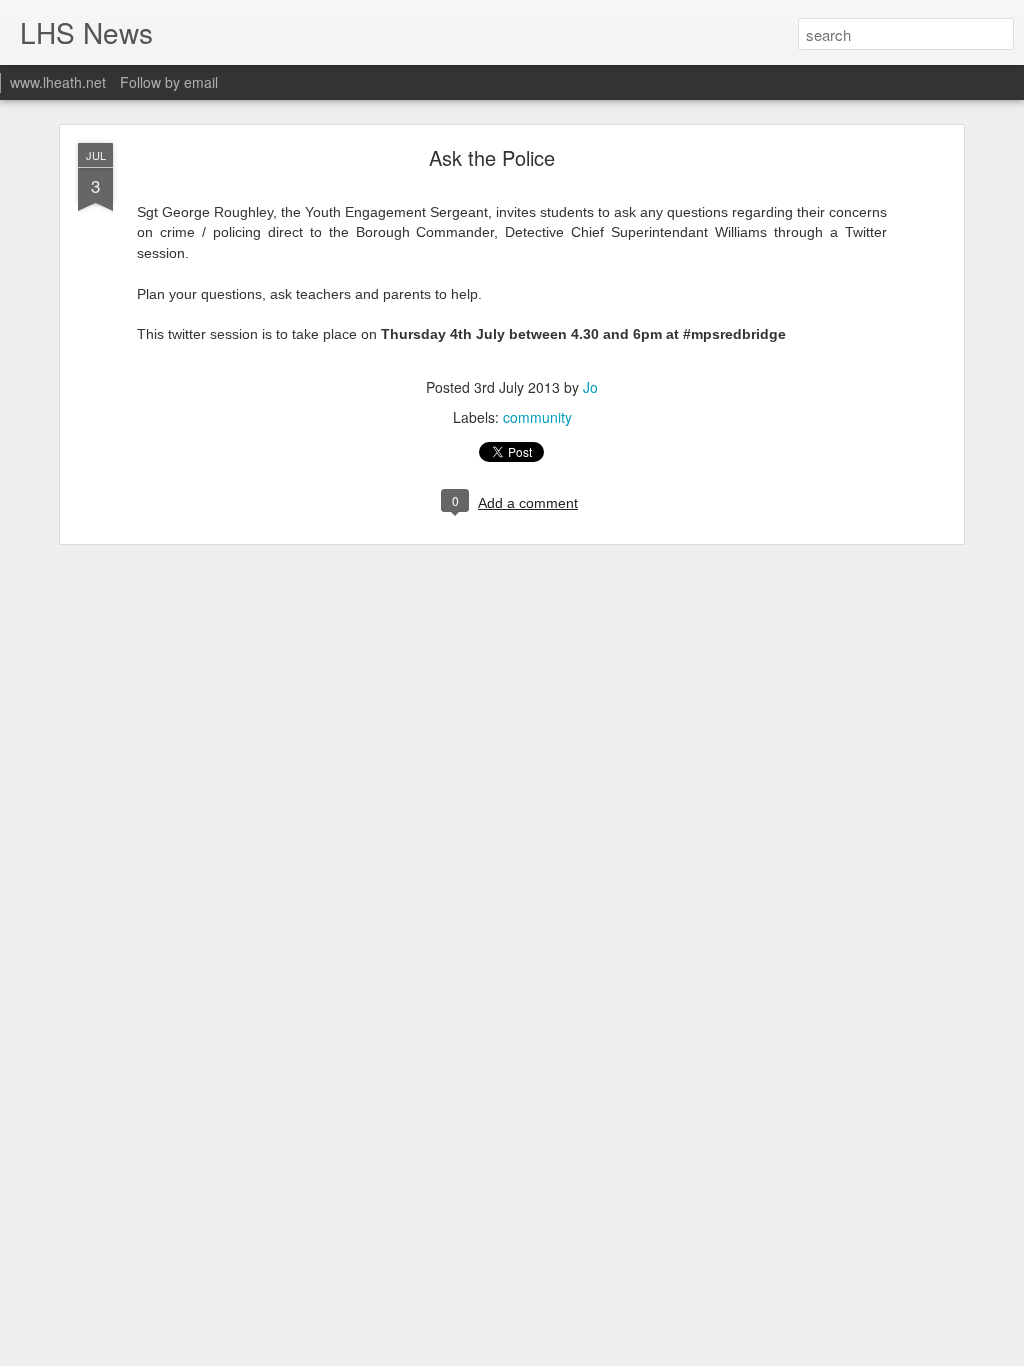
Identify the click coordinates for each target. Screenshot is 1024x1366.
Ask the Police (492, 157)
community (537, 417)
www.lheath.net (58, 82)
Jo (590, 387)
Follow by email (169, 82)
